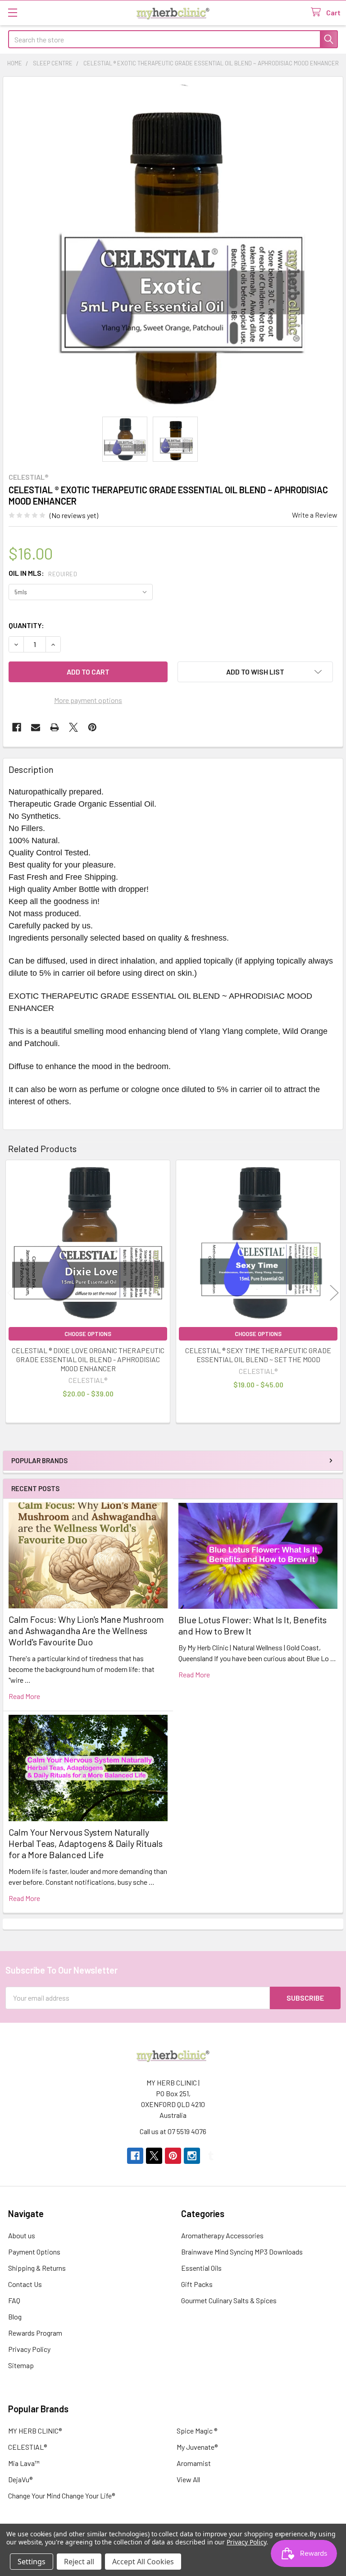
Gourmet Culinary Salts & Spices (229, 2300)
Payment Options (34, 2252)
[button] (255, 672)
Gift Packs (197, 2284)
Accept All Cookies (143, 2562)
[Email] (36, 727)
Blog (15, 2317)
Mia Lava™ (24, 2463)
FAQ (14, 2300)
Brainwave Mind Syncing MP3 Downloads (242, 2252)
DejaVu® (20, 2479)
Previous (12, 1293)
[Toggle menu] (12, 12)
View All (188, 2479)
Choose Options (88, 1334)
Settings (32, 2562)
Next (334, 1293)
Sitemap (21, 2365)
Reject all (79, 2562)
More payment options (88, 700)
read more (24, 1696)
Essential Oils (201, 2268)
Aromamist (194, 2463)
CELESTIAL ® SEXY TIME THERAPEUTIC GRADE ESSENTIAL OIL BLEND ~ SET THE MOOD (258, 1355)
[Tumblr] (211, 2156)
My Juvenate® (197, 2447)
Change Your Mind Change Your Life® (61, 2496)
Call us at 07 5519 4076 (173, 2131)
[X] (73, 727)
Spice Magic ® (197, 2431)
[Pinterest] (92, 727)
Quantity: (26, 625)
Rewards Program (35, 2333)
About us (22, 2235)
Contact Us (25, 2284)
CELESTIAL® (27, 2447)
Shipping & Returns (37, 2268)
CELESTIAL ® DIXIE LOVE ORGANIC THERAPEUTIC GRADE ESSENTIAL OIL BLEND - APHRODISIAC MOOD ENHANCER (88, 1359)
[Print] (55, 727)
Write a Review (315, 515)
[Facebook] (17, 727)
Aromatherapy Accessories (222, 2235)
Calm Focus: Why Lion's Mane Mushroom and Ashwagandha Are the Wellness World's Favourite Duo (86, 1630)
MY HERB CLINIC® (35, 2431)
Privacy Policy (29, 2349)
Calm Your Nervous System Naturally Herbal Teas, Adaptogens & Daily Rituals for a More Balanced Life (86, 1843)
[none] (173, 247)
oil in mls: (43, 573)
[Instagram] (192, 2156)
